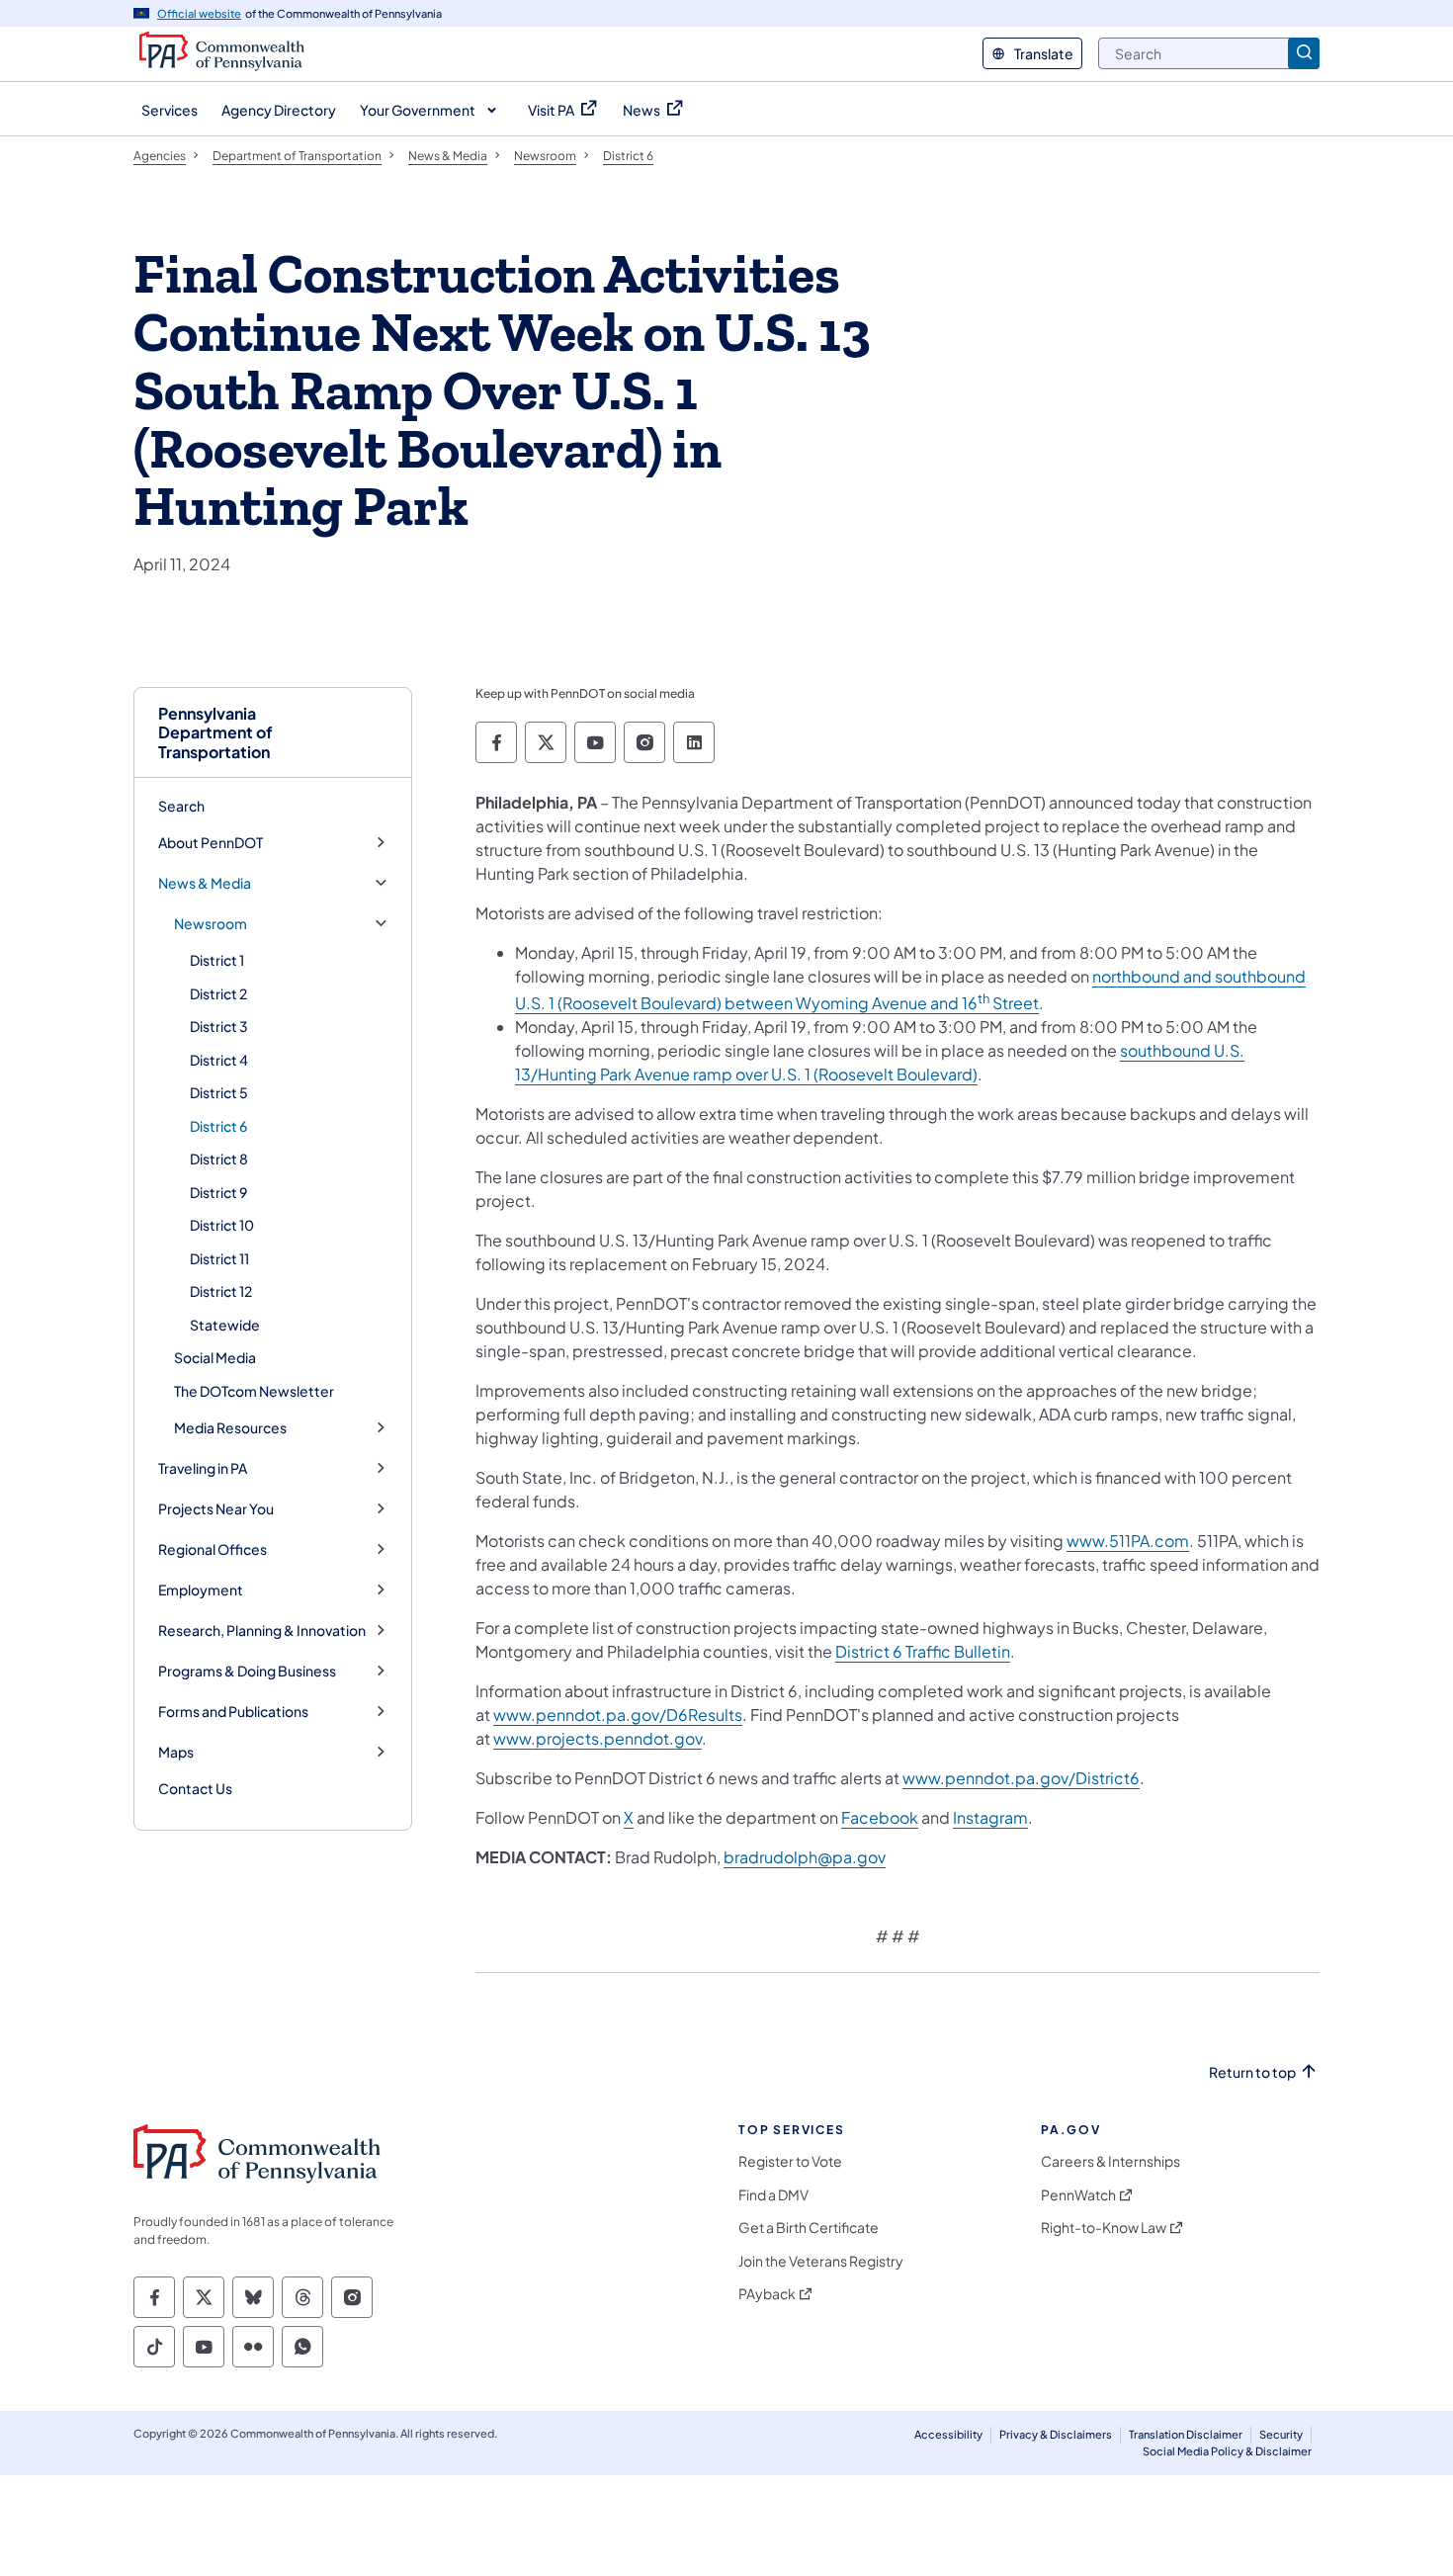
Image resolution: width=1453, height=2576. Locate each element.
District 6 (218, 1126)
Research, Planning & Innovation (262, 1631)
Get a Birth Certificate (809, 2228)
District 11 (219, 1258)
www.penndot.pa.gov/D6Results (618, 1715)
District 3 (219, 1026)
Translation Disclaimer (1186, 2434)
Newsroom (211, 924)
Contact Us (195, 1788)
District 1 (217, 960)
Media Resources (230, 1428)
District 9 (218, 1192)
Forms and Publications (233, 1712)
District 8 (219, 1159)
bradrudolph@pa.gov (805, 1857)
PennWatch (1078, 2195)
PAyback (767, 2294)
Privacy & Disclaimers (1056, 2434)
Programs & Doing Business (247, 1671)
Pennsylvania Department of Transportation (215, 732)
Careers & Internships (1111, 2161)
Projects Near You (216, 1509)
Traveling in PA (203, 1468)
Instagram (990, 1817)
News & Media (205, 883)
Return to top (1252, 2072)
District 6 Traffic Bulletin (923, 1651)
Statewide (225, 1325)
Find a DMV (773, 2195)
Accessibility (948, 2434)
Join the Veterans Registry (821, 2261)
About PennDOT (211, 843)
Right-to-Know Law (1104, 2228)
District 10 (222, 1225)
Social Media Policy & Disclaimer (1227, 2451)
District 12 (221, 1291)
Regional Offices (213, 1549)
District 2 (218, 993)
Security (1281, 2434)
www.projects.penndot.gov (598, 1738)
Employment (201, 1590)
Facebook (880, 1817)
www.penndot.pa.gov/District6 (1021, 1778)
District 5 (219, 1092)
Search (181, 806)
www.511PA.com (1128, 1541)
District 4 (219, 1060)
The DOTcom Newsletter (254, 1391)
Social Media (215, 1357)
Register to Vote (790, 2161)
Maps (176, 1752)
